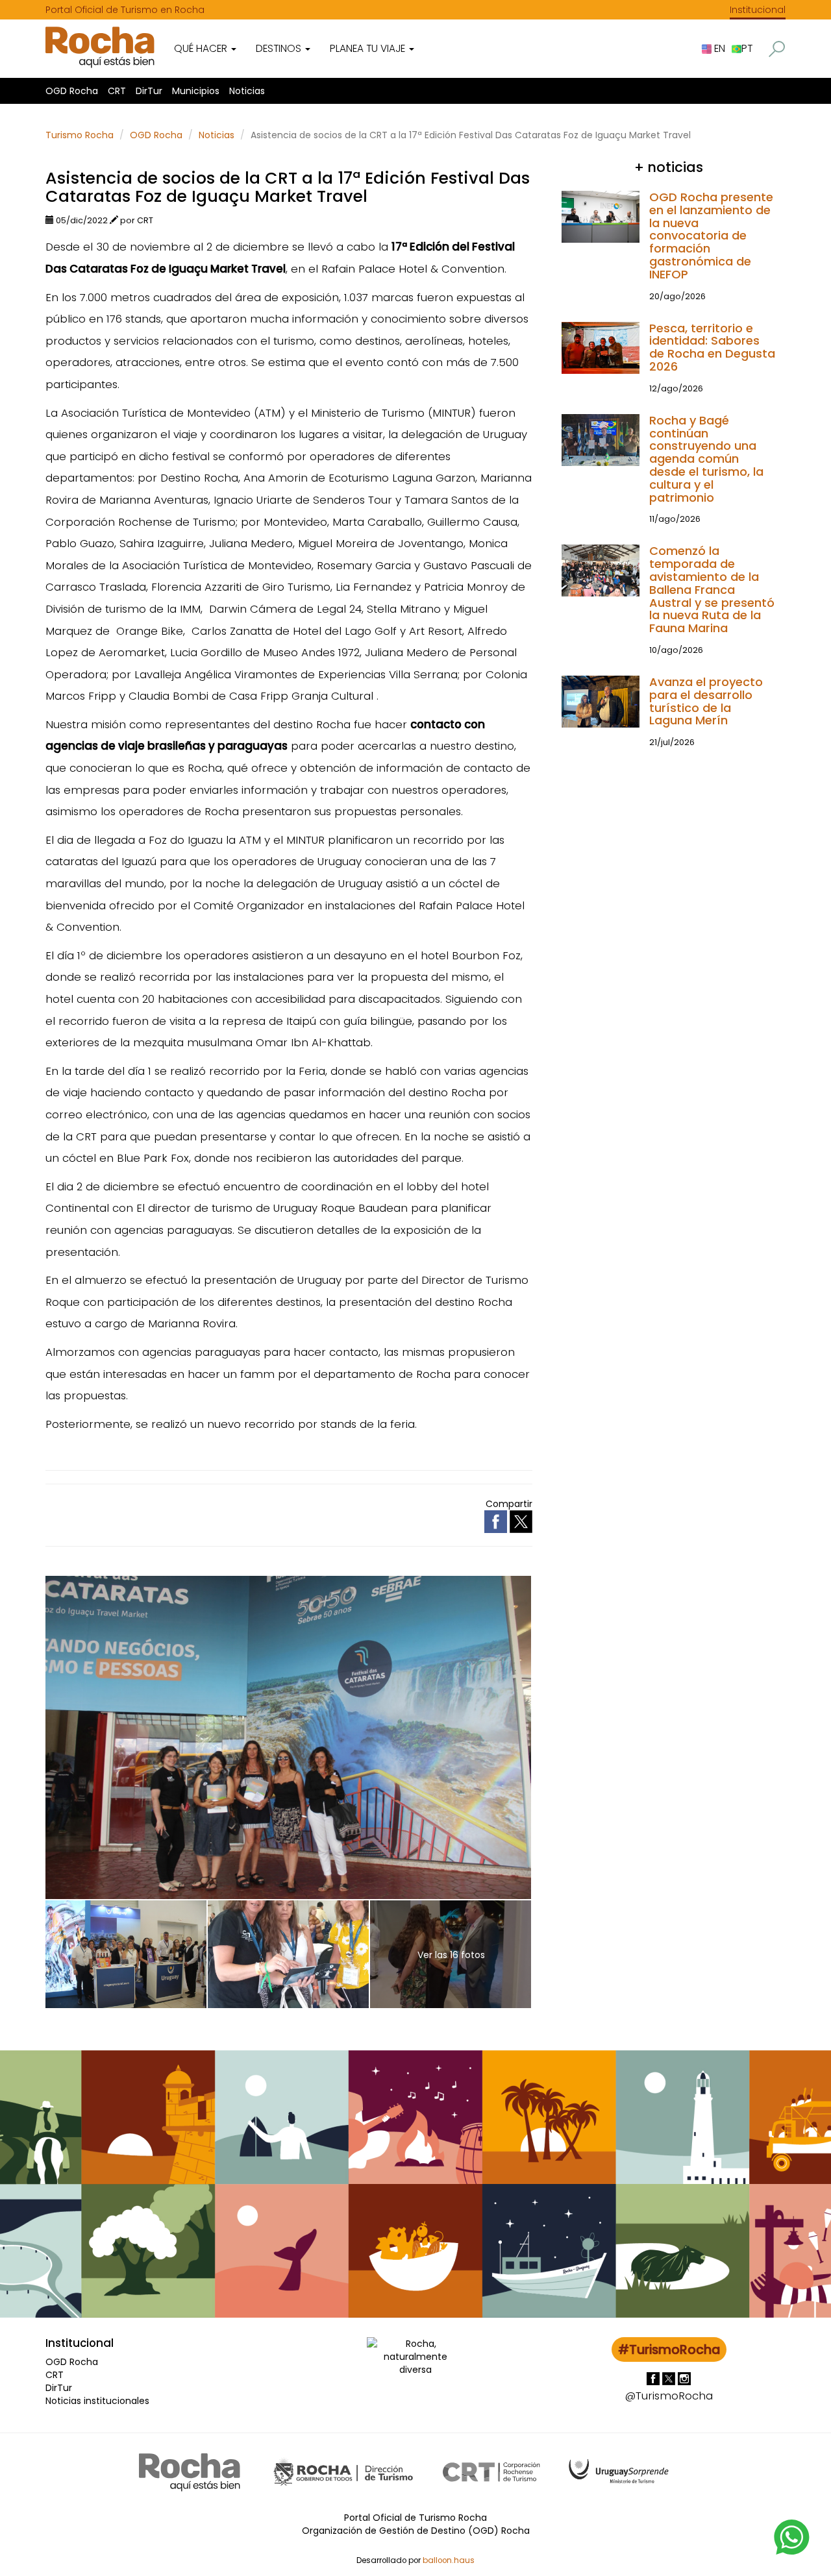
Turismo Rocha (80, 135)
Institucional (758, 10)
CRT (117, 91)
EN (718, 48)
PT (747, 48)
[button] (777, 49)
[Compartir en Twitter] (521, 1521)
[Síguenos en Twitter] (670, 2378)
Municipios (196, 91)
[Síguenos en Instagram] (684, 2378)
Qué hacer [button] (202, 48)
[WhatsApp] (792, 2536)
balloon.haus (449, 2560)
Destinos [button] (280, 48)
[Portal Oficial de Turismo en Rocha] (100, 47)
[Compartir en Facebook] (497, 1521)
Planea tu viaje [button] (369, 48)
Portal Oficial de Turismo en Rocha (125, 10)
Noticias (247, 91)
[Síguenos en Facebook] (654, 2378)
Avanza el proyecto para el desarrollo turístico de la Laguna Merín (706, 701)
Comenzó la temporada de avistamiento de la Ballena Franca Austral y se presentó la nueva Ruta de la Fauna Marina (712, 589)
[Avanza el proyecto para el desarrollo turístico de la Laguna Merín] (601, 701)
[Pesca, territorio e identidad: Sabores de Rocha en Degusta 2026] (601, 347)
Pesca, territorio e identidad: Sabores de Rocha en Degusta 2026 (712, 347)
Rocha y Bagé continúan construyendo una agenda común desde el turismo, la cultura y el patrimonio (706, 459)
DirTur (149, 91)
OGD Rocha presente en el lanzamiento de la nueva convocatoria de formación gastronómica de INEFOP (711, 236)
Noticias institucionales (97, 2401)
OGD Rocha (72, 91)
